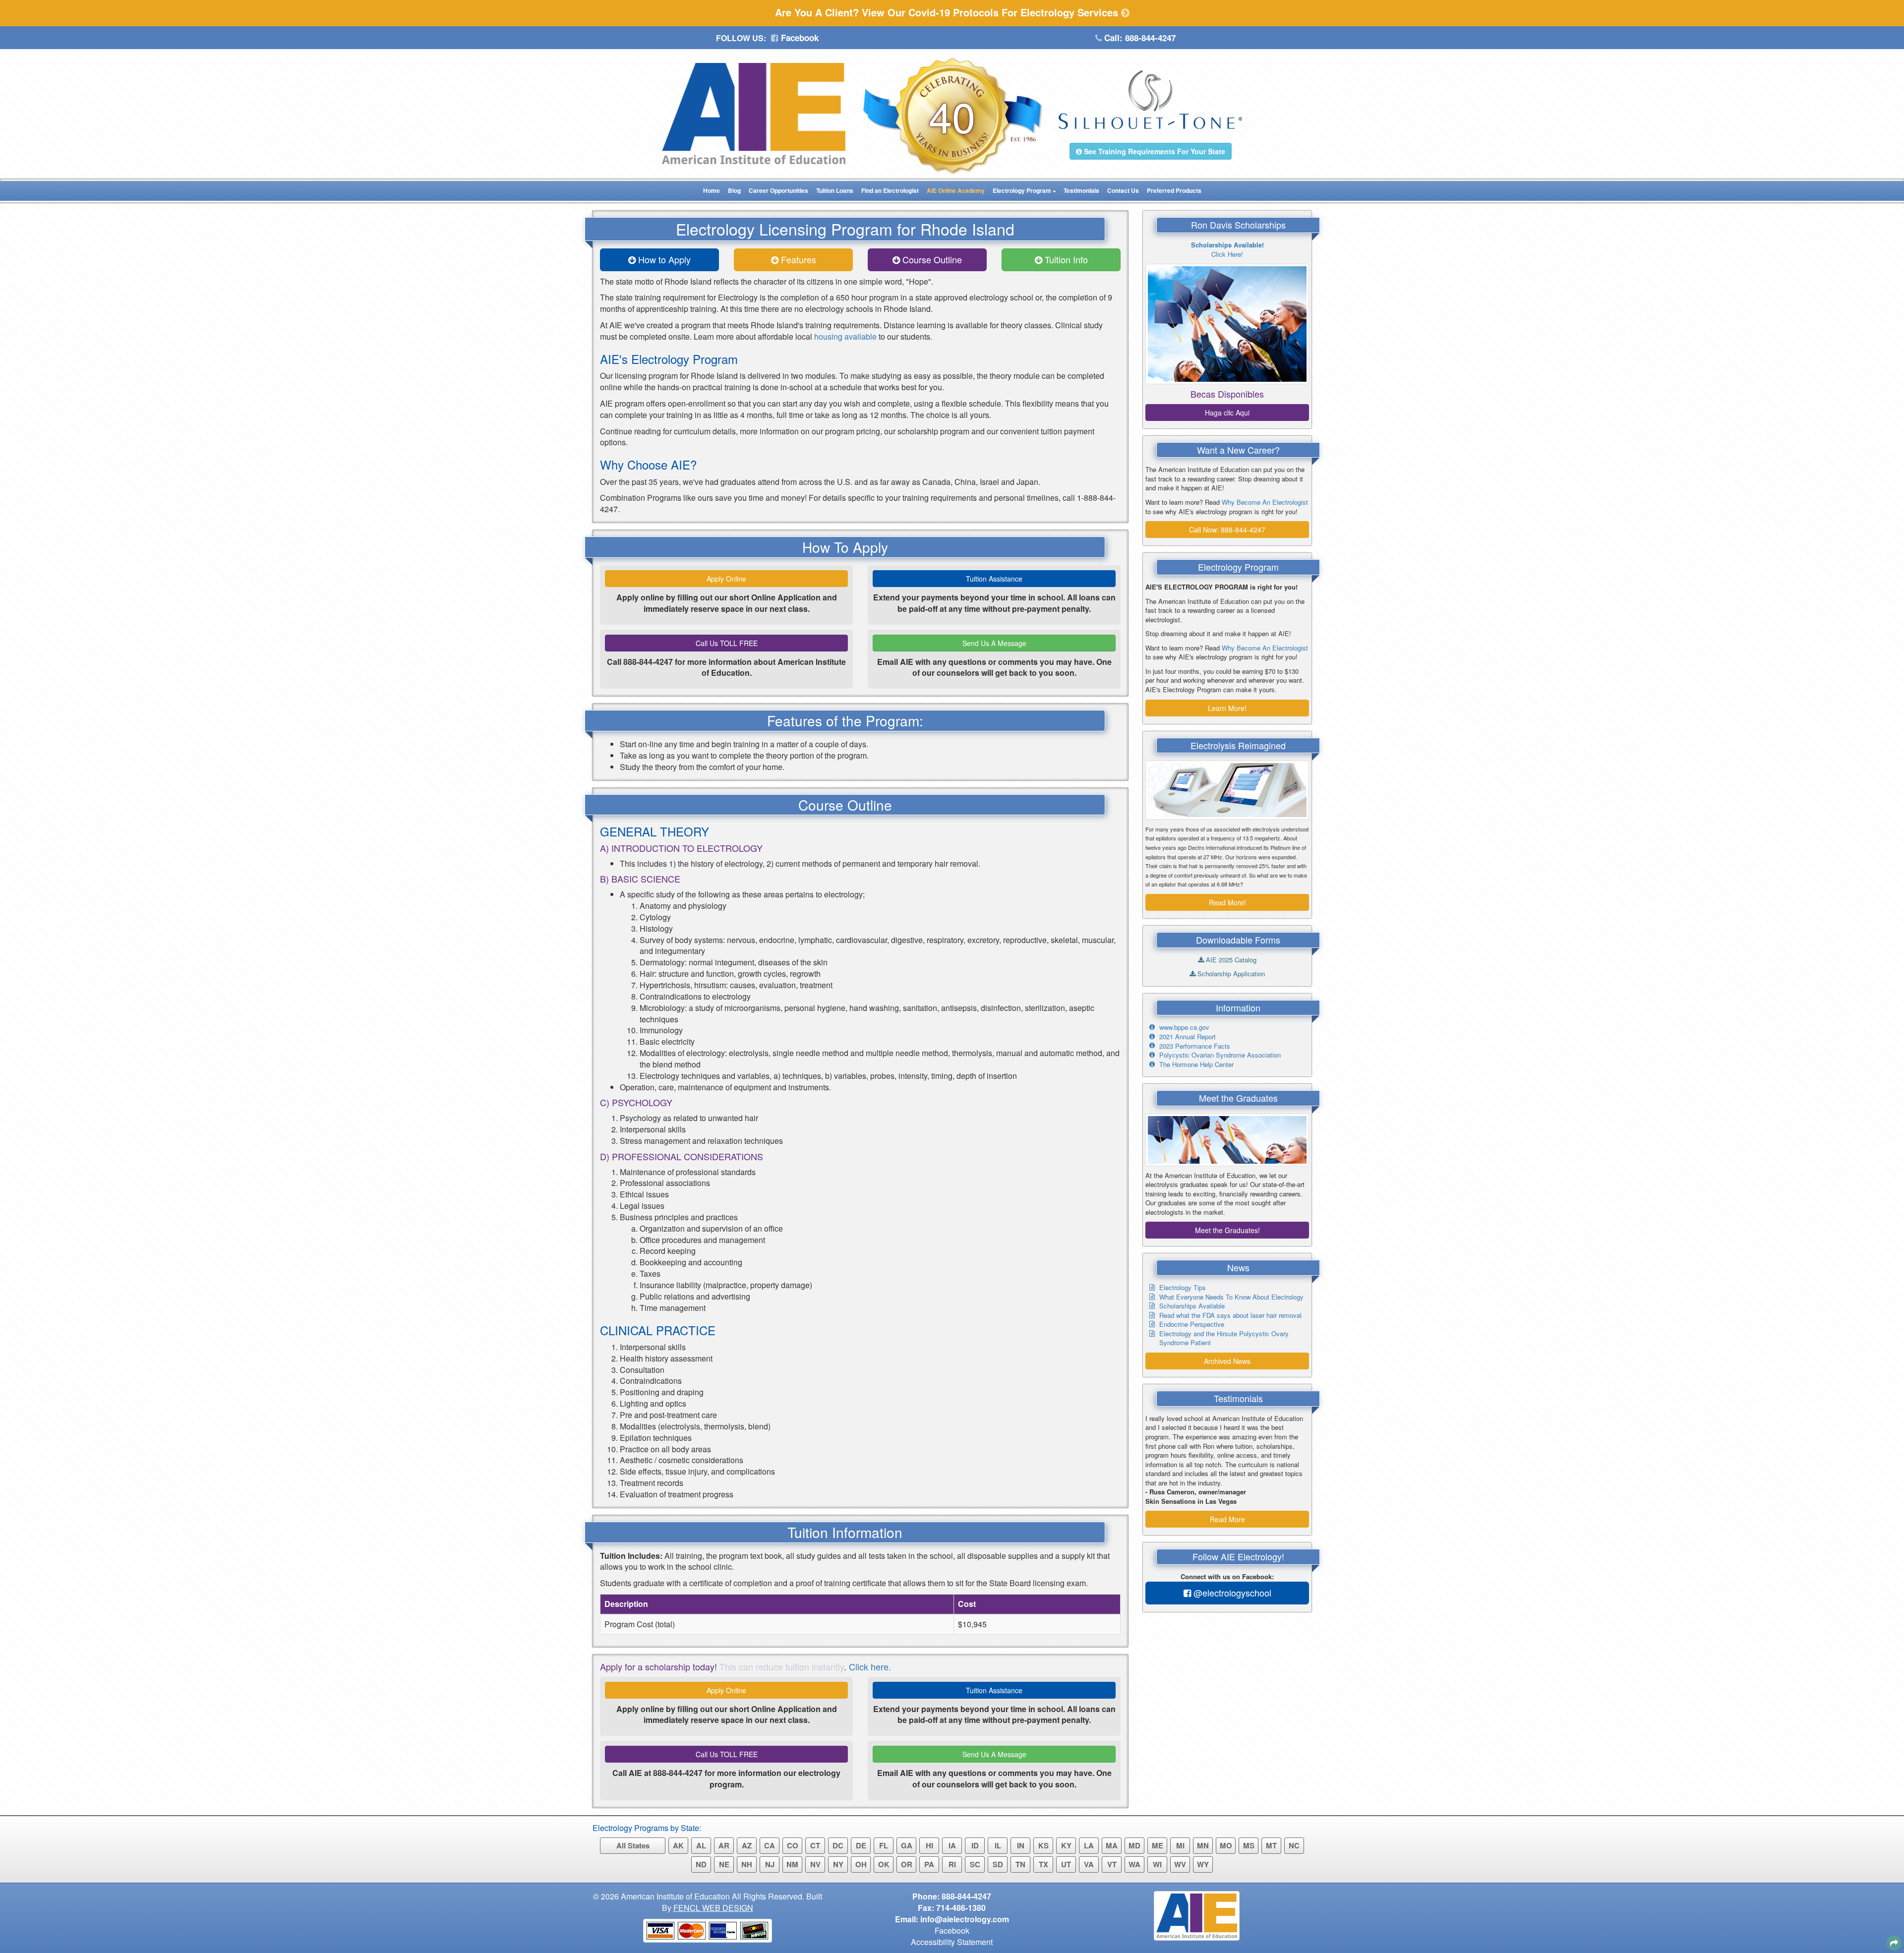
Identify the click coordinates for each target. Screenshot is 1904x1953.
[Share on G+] (1850, 1918)
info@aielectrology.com (965, 1919)
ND (701, 1864)
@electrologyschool (1231, 1593)
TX (1043, 1864)
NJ (770, 1864)
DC (838, 1845)
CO (793, 1845)
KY (1066, 1845)
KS (1043, 1845)
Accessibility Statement (952, 1942)
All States (633, 1845)
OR (907, 1864)
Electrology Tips (1183, 1287)
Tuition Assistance (994, 579)
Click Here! (1227, 249)
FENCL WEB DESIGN (713, 1908)
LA (1089, 1845)
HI (929, 1845)
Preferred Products (1174, 190)
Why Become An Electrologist (1265, 502)
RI (952, 1864)
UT (1066, 1864)
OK (884, 1864)
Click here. (870, 1666)
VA (1089, 1864)
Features (797, 259)
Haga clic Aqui (1227, 413)
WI (1157, 1864)
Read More (1227, 1519)
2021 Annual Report (1188, 1036)
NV (815, 1864)
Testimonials (1081, 190)
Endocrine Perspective (1192, 1324)
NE (724, 1864)
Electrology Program (1022, 190)
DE (861, 1845)
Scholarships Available (1192, 1306)
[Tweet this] (1868, 1901)
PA (929, 1864)
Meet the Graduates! (1227, 1230)
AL (701, 1845)
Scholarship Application (1230, 974)
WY (1203, 1864)
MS (1249, 1845)
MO (1226, 1845)
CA (770, 1845)
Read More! (1227, 902)
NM (792, 1864)
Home (712, 190)
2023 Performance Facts (1195, 1046)
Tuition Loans (835, 190)
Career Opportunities (778, 190)
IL (998, 1845)
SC (975, 1864)
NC (1294, 1845)
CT (815, 1845)
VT (1112, 1864)
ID (975, 1845)
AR (724, 1845)
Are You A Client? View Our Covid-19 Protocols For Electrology (948, 12)
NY (838, 1864)
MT (1271, 1845)
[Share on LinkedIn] (1842, 1941)
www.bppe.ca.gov (1184, 1027)
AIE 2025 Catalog (1230, 960)
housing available (845, 336)
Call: (1139, 38)
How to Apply (663, 259)
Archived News (1227, 1361)
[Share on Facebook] (1892, 1891)
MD (1134, 1845)
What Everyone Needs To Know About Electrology (1231, 1297)
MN (1203, 1845)
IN (1021, 1845)
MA (1112, 1845)
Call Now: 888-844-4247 (1227, 530)
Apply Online (726, 579)
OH (861, 1864)
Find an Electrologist (890, 190)
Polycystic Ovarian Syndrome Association (1220, 1055)
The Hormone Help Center (1196, 1064)
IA (952, 1845)
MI (1180, 1845)
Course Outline (931, 259)
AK (678, 1845)
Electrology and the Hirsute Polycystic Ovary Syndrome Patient (1224, 1338)
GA (907, 1845)
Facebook (799, 38)
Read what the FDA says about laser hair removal (1230, 1315)
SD (998, 1864)
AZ (747, 1845)
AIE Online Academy (956, 190)
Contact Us (1123, 190)
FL (884, 1845)
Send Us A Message (994, 643)
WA (1134, 1864)
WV (1180, 1864)
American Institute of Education (675, 1896)
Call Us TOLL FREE (727, 643)
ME (1158, 1845)
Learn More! (1227, 708)
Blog (734, 190)
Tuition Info (1065, 259)
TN (1020, 1864)
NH (747, 1864)
